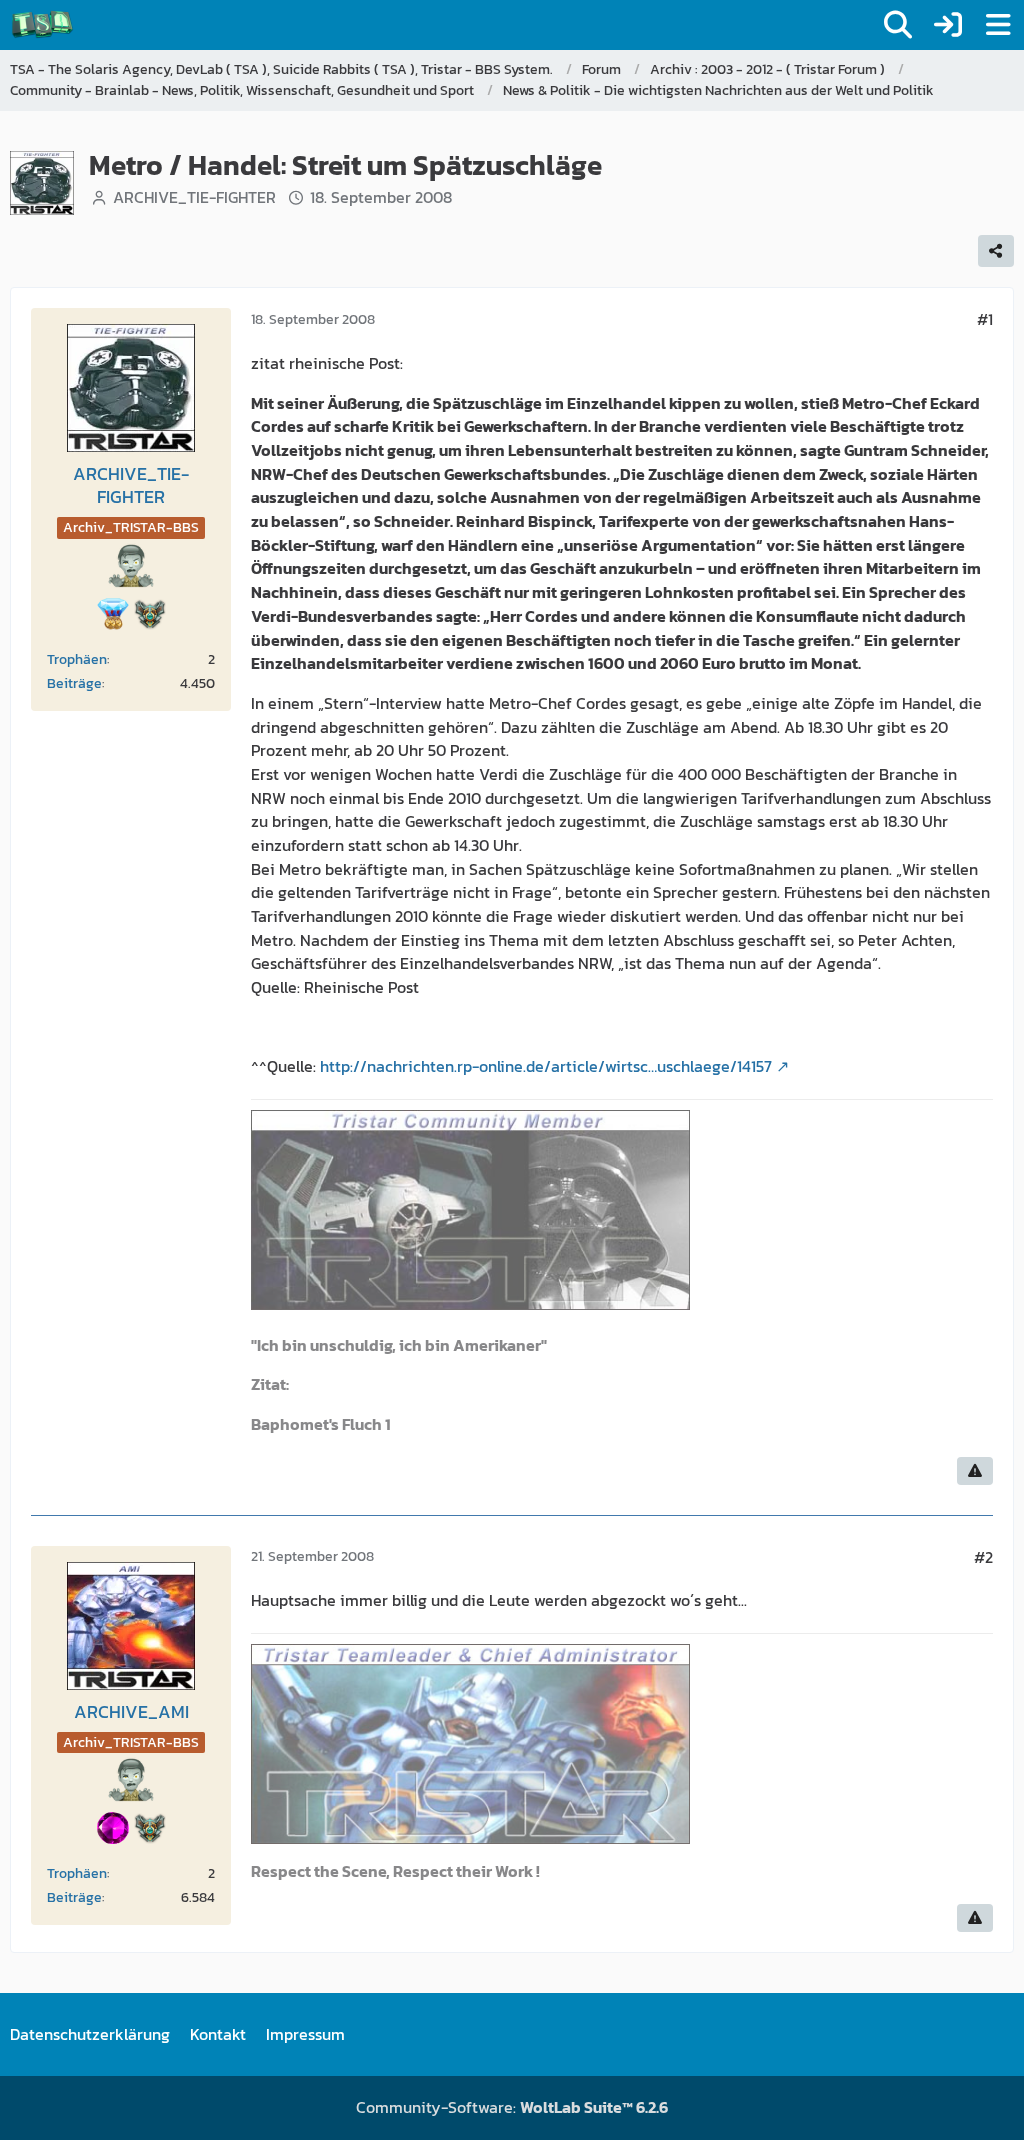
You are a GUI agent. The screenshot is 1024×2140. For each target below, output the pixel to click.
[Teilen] (996, 251)
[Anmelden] (948, 25)
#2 (983, 1557)
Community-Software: (512, 2107)
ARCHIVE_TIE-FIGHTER (194, 197)
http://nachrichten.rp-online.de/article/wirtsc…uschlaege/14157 (546, 1066)
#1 (985, 319)
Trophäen (77, 659)
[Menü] (998, 25)
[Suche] (898, 25)
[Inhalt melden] (975, 1471)
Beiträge (74, 683)
